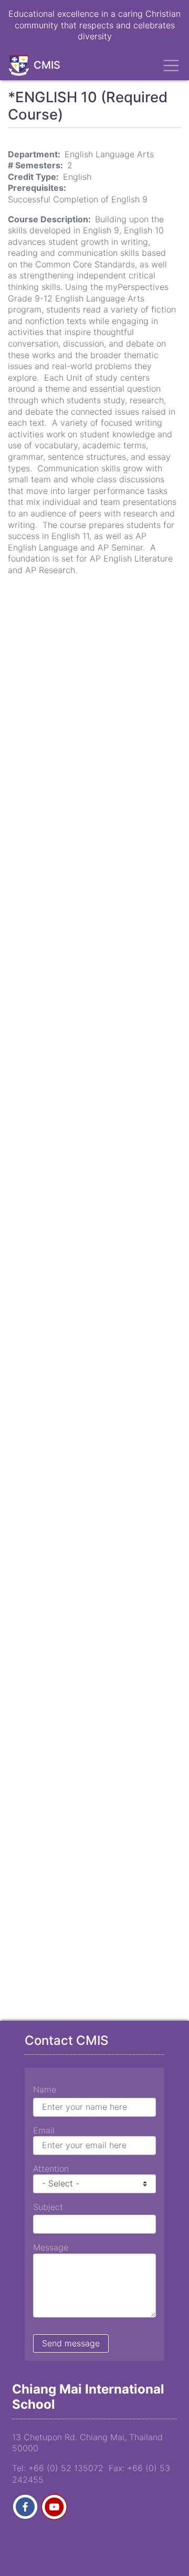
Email (44, 2130)
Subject (48, 2207)
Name (45, 2089)
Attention (51, 2169)
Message (51, 2247)
